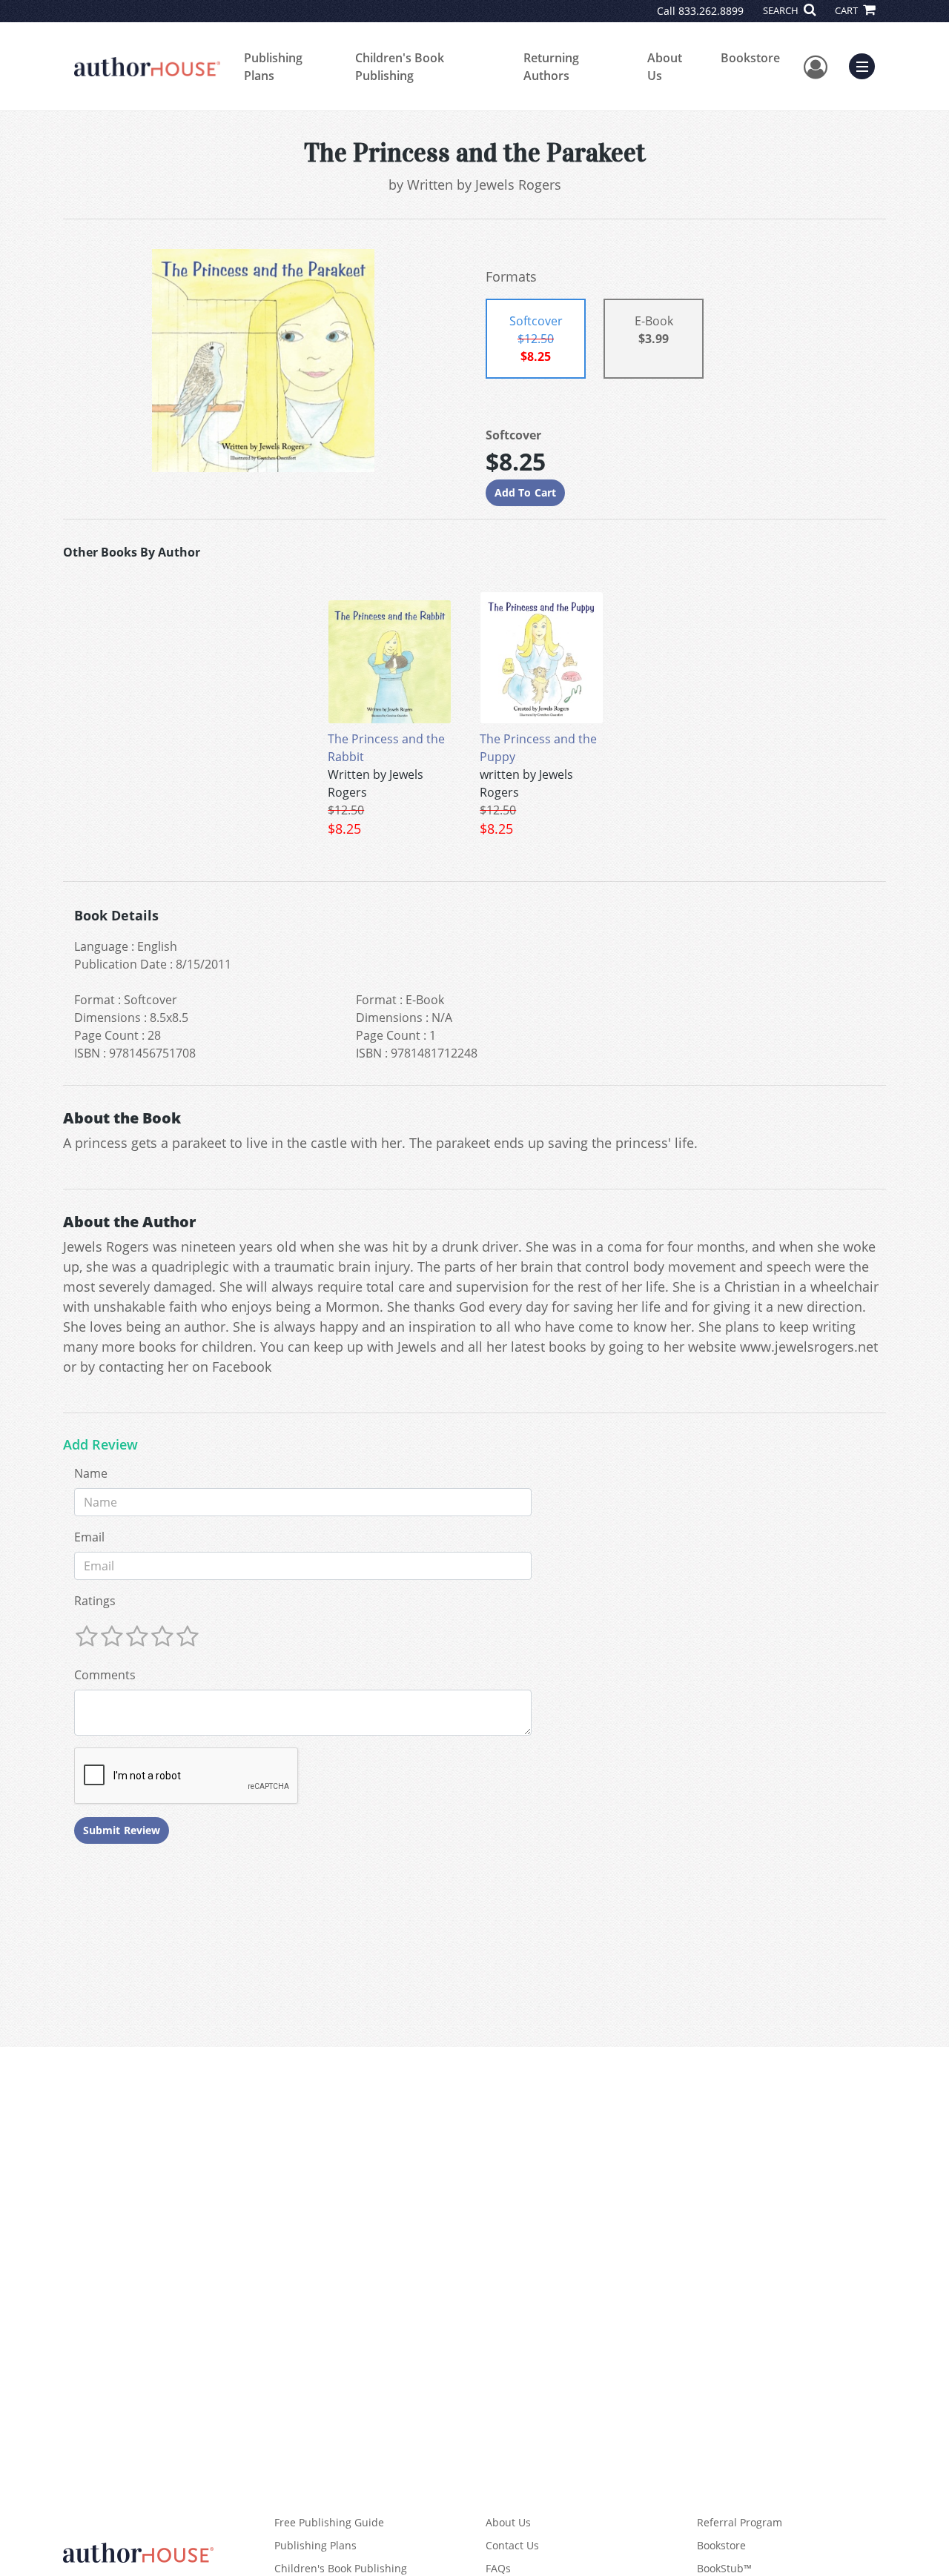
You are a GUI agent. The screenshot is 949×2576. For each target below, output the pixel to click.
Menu (867, 64)
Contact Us (512, 2545)
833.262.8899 (711, 11)
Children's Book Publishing (400, 67)
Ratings (95, 1601)
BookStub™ (724, 2568)
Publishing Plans (273, 67)
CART (847, 10)
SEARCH (782, 10)
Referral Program (740, 2522)
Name (91, 1473)
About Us (665, 67)
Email (89, 1537)
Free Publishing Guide (329, 2522)
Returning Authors (551, 67)
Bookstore (750, 58)
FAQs (498, 2568)
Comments (105, 1675)
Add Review (100, 1445)
